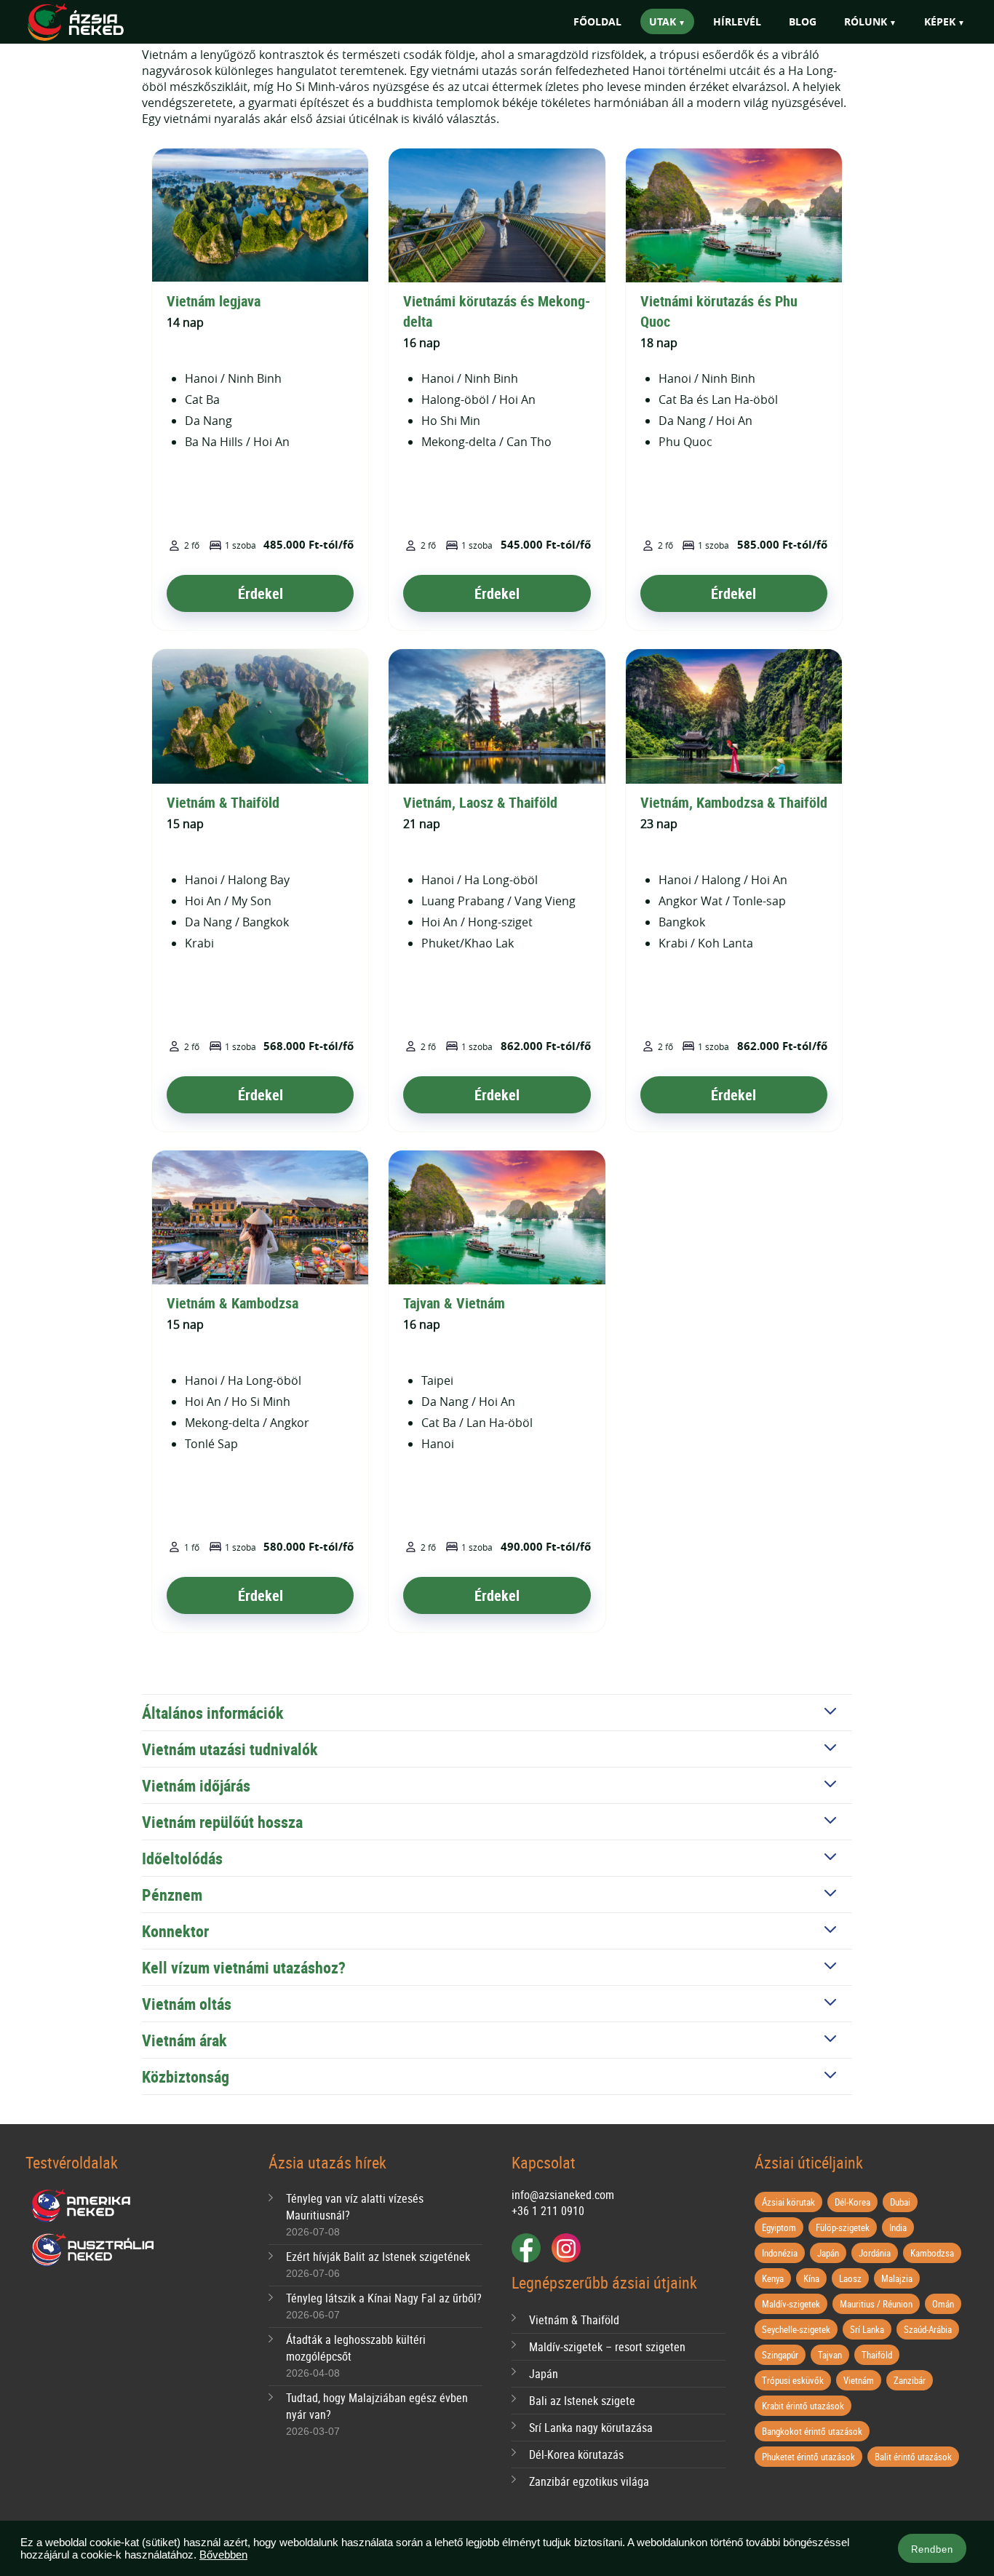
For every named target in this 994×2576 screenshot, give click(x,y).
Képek (940, 21)
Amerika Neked (87, 2206)
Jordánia (875, 2253)
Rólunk (866, 21)
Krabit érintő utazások (803, 2406)
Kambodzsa (932, 2253)
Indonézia (780, 2253)
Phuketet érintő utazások (808, 2457)
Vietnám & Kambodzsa (232, 1303)
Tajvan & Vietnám (454, 1303)
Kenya (773, 2278)
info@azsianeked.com (563, 2195)
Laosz (850, 2278)
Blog (803, 21)
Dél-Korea (852, 2202)
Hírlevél (737, 21)
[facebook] (526, 2248)
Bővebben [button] (223, 2555)
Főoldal (597, 21)
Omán (943, 2304)
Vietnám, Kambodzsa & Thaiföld (734, 802)
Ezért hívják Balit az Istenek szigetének (378, 2257)
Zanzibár (910, 2380)
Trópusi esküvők (793, 2380)
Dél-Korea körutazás (576, 2454)
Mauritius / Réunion (876, 2304)
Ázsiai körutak (788, 2202)
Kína (811, 2278)
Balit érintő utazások (913, 2457)
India (898, 2227)
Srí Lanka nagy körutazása (591, 2428)
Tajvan (830, 2355)
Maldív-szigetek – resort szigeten (607, 2347)
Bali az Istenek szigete (582, 2401)
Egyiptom (779, 2227)
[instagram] (566, 2248)
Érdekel (261, 593)
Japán (544, 2374)
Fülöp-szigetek (843, 2227)
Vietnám (859, 2380)
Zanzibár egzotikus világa (589, 2481)
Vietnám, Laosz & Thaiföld (480, 802)
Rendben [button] (932, 2549)
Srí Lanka (867, 2329)
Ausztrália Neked (94, 2250)
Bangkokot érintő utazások (812, 2431)
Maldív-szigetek (791, 2304)
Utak (663, 21)
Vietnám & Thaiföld (223, 802)
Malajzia (897, 2278)
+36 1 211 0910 (548, 2211)
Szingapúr (780, 2355)
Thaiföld (877, 2355)
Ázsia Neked (97, 23)
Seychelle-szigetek (796, 2329)
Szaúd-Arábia (928, 2329)
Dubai (900, 2202)
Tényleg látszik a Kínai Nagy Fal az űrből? (384, 2298)
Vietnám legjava (214, 301)
